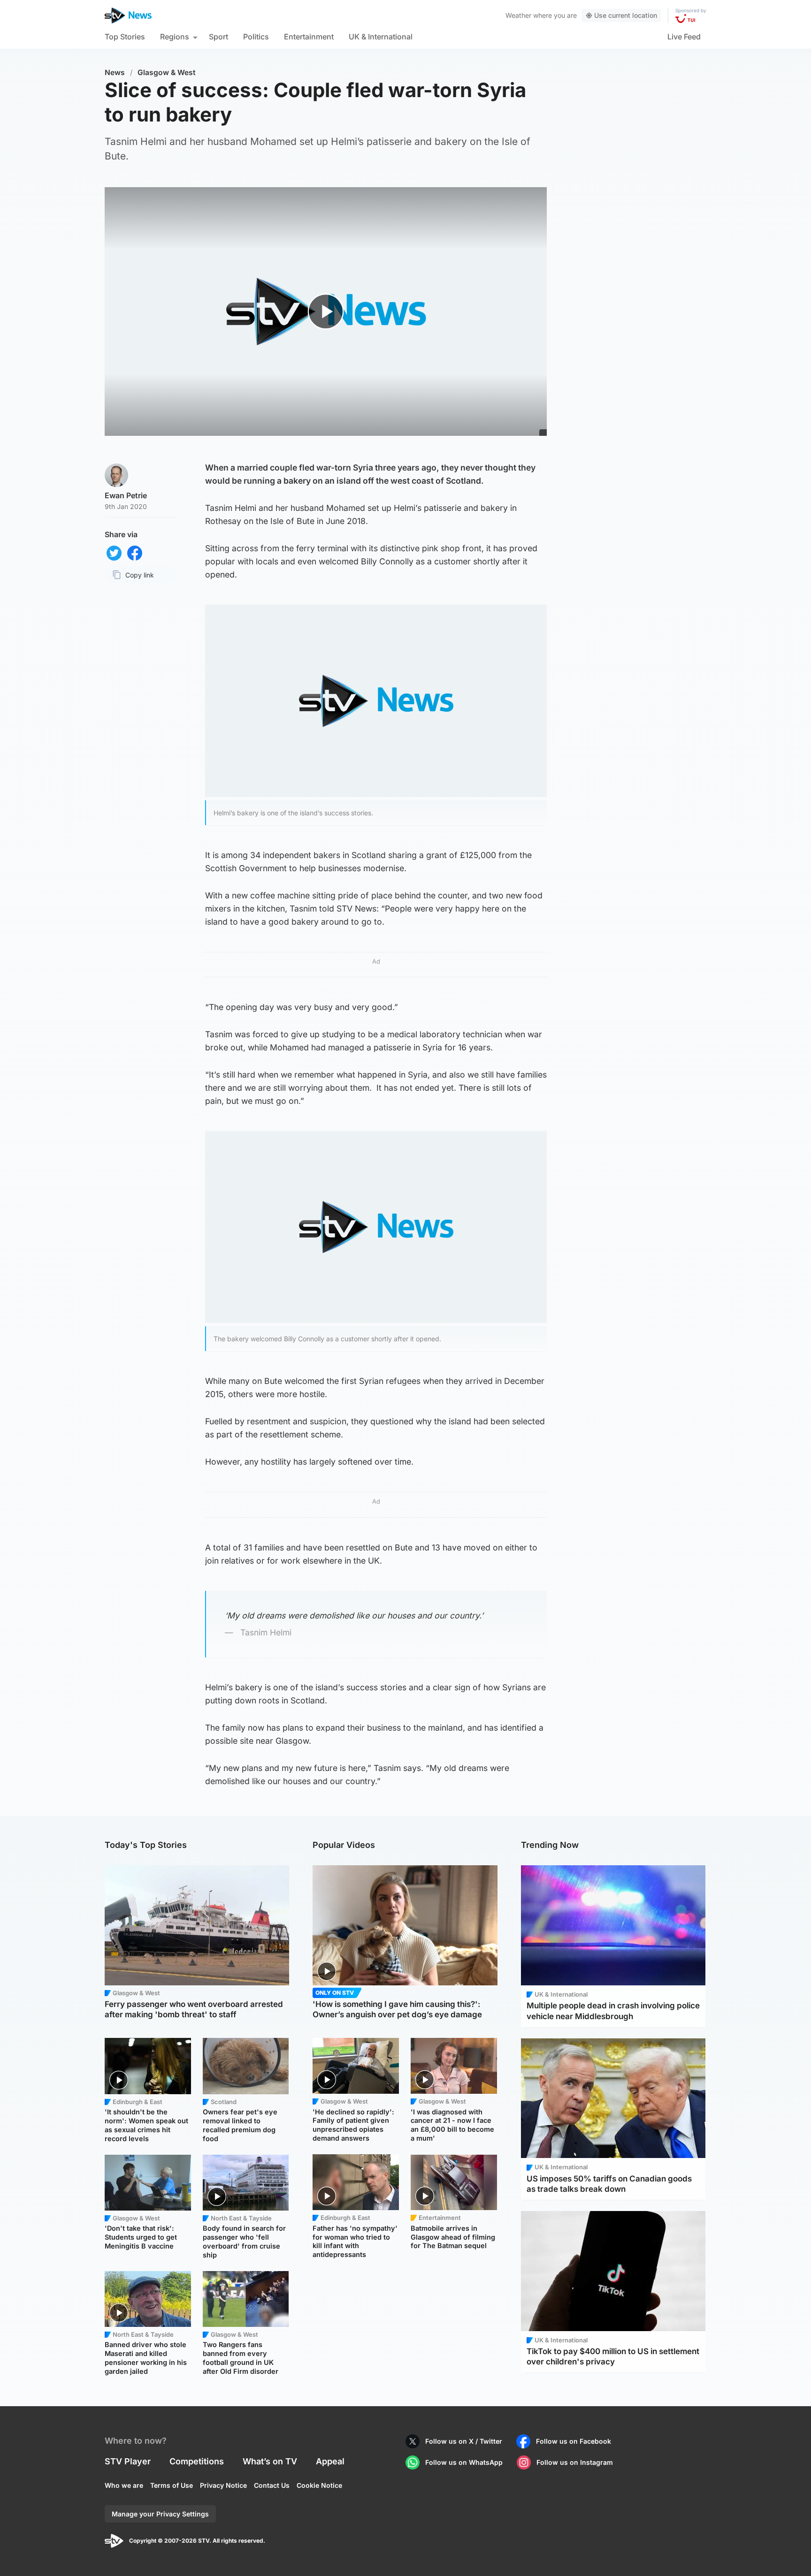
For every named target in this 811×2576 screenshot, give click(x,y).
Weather (518, 15)
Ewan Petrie (126, 495)
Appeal (330, 2461)
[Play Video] (326, 311)
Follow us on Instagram (575, 2462)
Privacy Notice (223, 2485)
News (115, 72)
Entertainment (309, 37)
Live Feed (684, 37)
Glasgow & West (167, 72)
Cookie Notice (319, 2485)
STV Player (128, 2461)
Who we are (124, 2485)
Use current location (626, 15)
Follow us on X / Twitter (464, 2441)
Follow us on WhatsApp (464, 2462)
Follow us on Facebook (574, 2441)
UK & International (381, 37)
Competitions (197, 2461)
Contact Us (272, 2485)
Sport (218, 37)
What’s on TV (270, 2461)
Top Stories (125, 37)
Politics (256, 37)
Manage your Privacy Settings (160, 2514)
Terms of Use (172, 2485)
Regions (175, 37)
